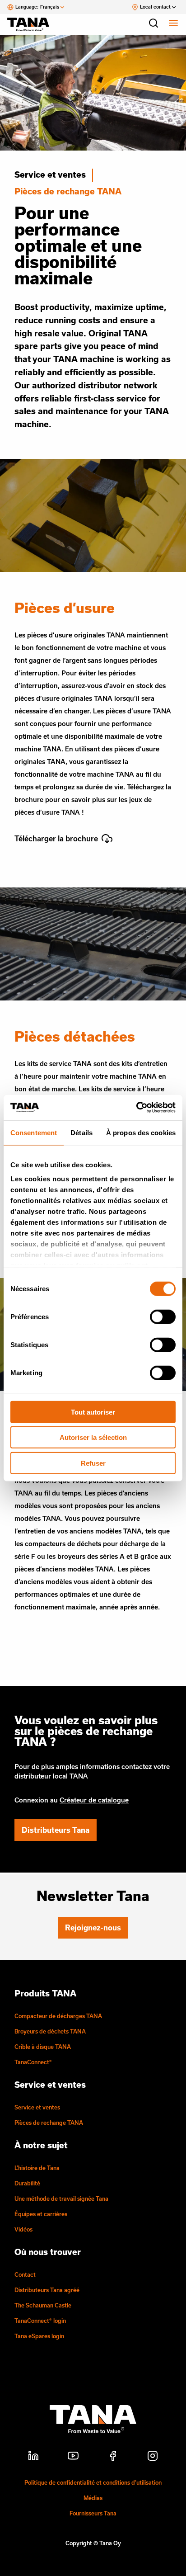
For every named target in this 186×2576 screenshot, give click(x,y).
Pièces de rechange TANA (49, 2123)
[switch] (163, 1316)
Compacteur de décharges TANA (58, 2016)
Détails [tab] (81, 1132)
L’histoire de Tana (37, 2168)
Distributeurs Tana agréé (47, 2290)
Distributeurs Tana (56, 1830)
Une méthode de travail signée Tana (61, 2199)
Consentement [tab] (34, 1132)
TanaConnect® (33, 2062)
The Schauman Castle (43, 2305)
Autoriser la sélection (93, 1437)
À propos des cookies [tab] (141, 1132)
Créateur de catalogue (94, 1800)
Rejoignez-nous (93, 1927)
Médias (93, 2498)
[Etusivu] (33, 24)
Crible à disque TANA (43, 2047)
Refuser (93, 1463)
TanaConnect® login (40, 2321)
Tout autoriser (93, 1412)
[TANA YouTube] (73, 2457)
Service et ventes (50, 175)
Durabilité (27, 2183)
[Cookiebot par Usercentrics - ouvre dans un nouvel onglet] (136, 1108)
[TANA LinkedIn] (33, 2457)
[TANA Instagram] (153, 2457)
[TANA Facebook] (113, 2457)
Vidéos (23, 2229)
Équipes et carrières (41, 2214)
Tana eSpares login (39, 2336)
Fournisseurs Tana (93, 2513)
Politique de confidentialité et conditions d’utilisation (93, 2482)
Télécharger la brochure (56, 838)
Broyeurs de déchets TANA (50, 2031)
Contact (25, 2274)
